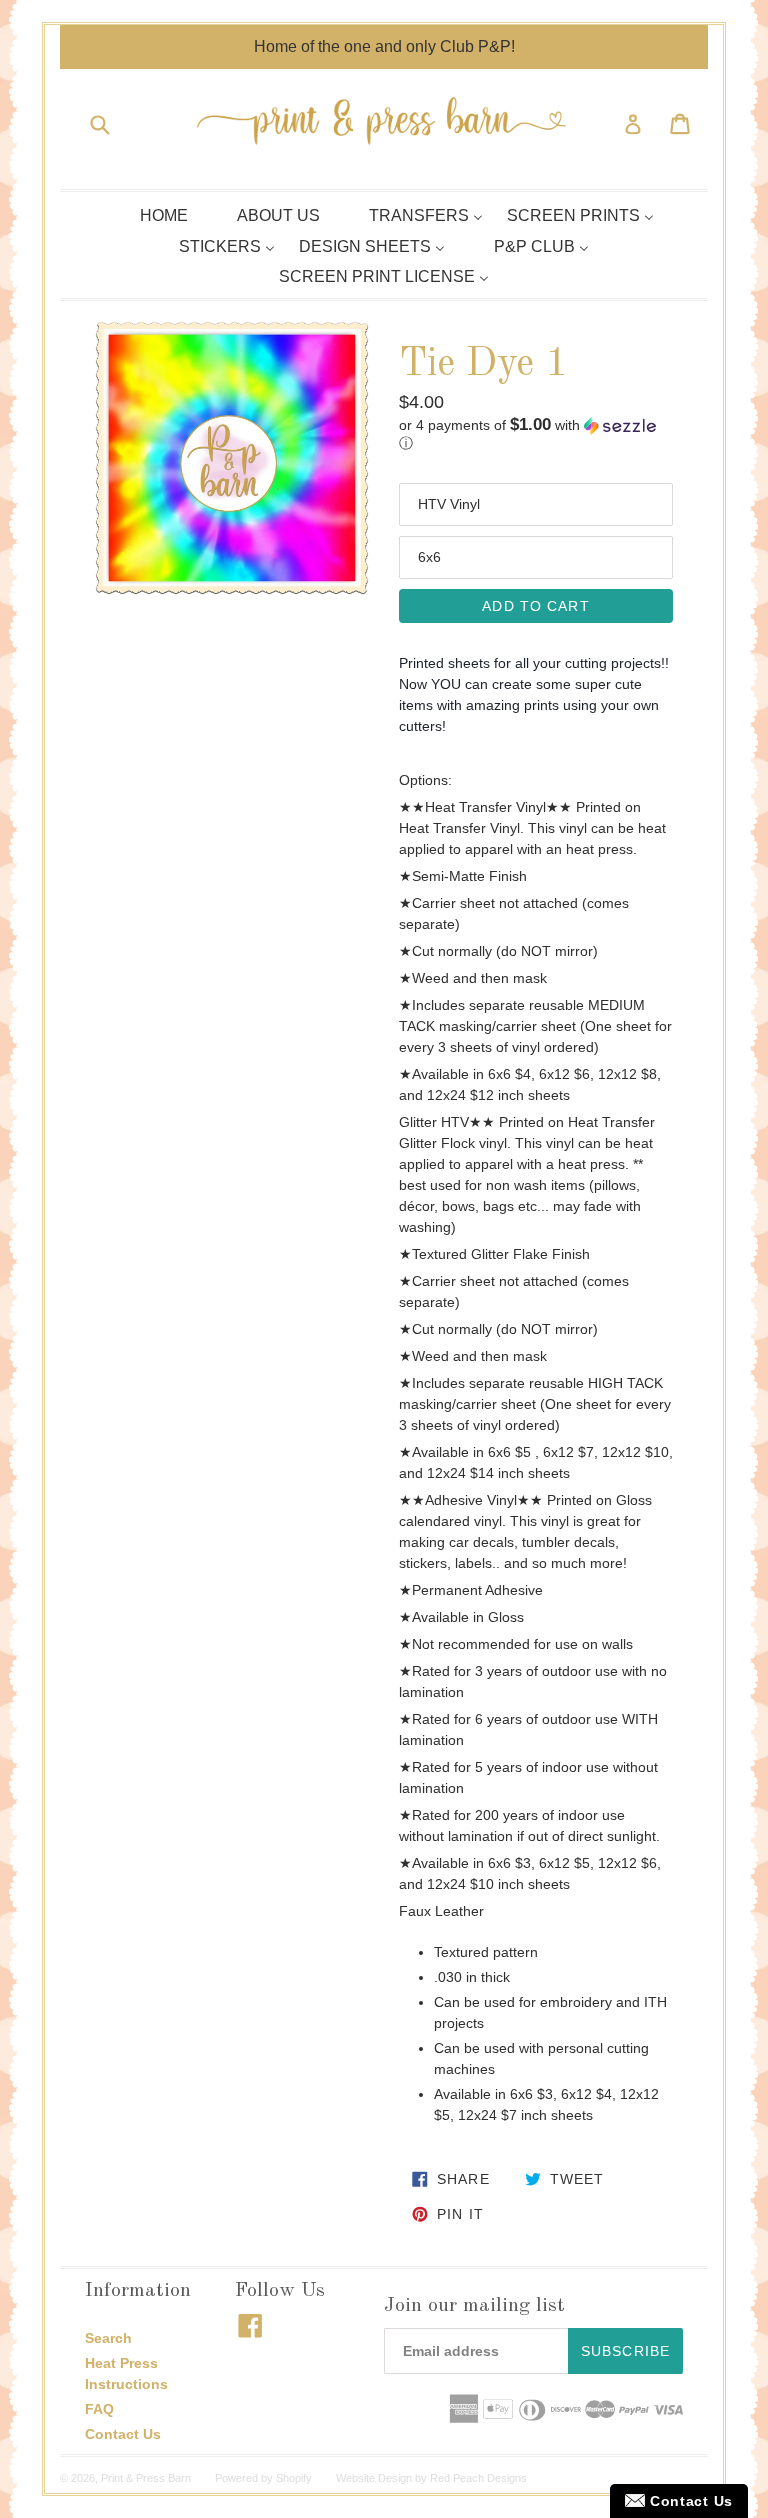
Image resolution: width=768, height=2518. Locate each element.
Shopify (294, 2478)
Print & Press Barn (146, 2478)
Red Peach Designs (478, 2478)
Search (108, 2338)
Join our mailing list (474, 2306)
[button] (536, 434)
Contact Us (123, 2434)
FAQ (99, 2409)
